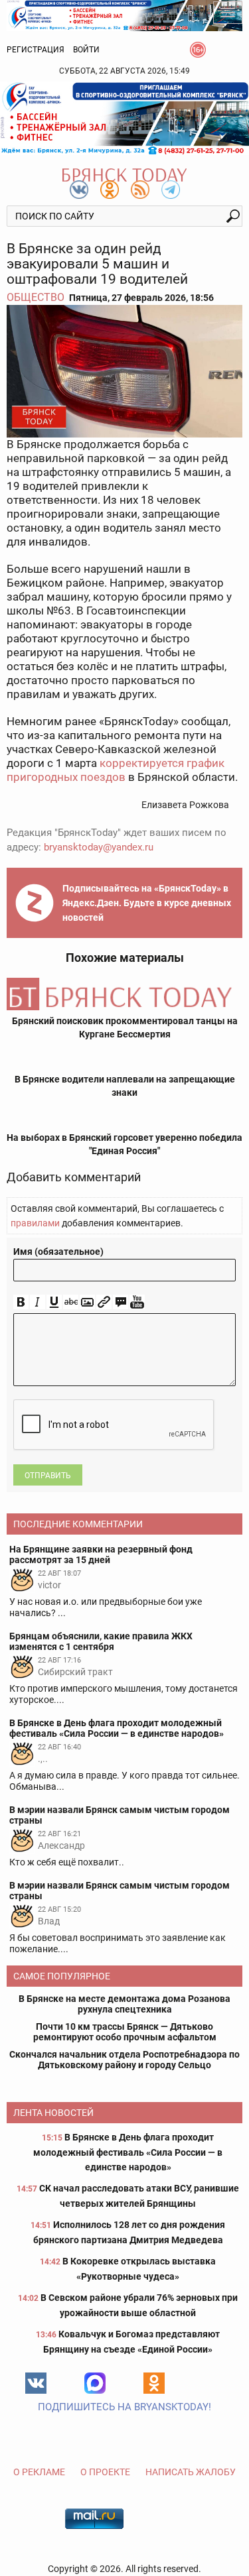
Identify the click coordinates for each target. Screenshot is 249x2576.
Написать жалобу (191, 2472)
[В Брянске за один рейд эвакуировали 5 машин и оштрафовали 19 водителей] (124, 371)
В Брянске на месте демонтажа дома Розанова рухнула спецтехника (124, 2004)
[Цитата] (121, 1302)
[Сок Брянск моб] (124, 118)
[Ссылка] (104, 1302)
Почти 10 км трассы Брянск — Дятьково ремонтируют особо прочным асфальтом (125, 2032)
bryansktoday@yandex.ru (99, 847)
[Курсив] (38, 1302)
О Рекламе (39, 2472)
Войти (86, 50)
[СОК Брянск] (124, 15)
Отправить (48, 1476)
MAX (95, 2383)
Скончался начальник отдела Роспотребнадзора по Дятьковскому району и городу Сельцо (124, 2060)
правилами (35, 1223)
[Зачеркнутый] (71, 1302)
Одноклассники (154, 2383)
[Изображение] (87, 1302)
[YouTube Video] (137, 1302)
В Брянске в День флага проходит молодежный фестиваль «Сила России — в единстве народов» (128, 2152)
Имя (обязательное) (58, 1252)
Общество (36, 297)
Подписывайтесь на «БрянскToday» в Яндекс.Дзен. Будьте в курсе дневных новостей (147, 903)
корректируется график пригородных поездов (116, 770)
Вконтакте (36, 2383)
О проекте (105, 2472)
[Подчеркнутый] (54, 1302)
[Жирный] (21, 1302)
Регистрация (36, 50)
